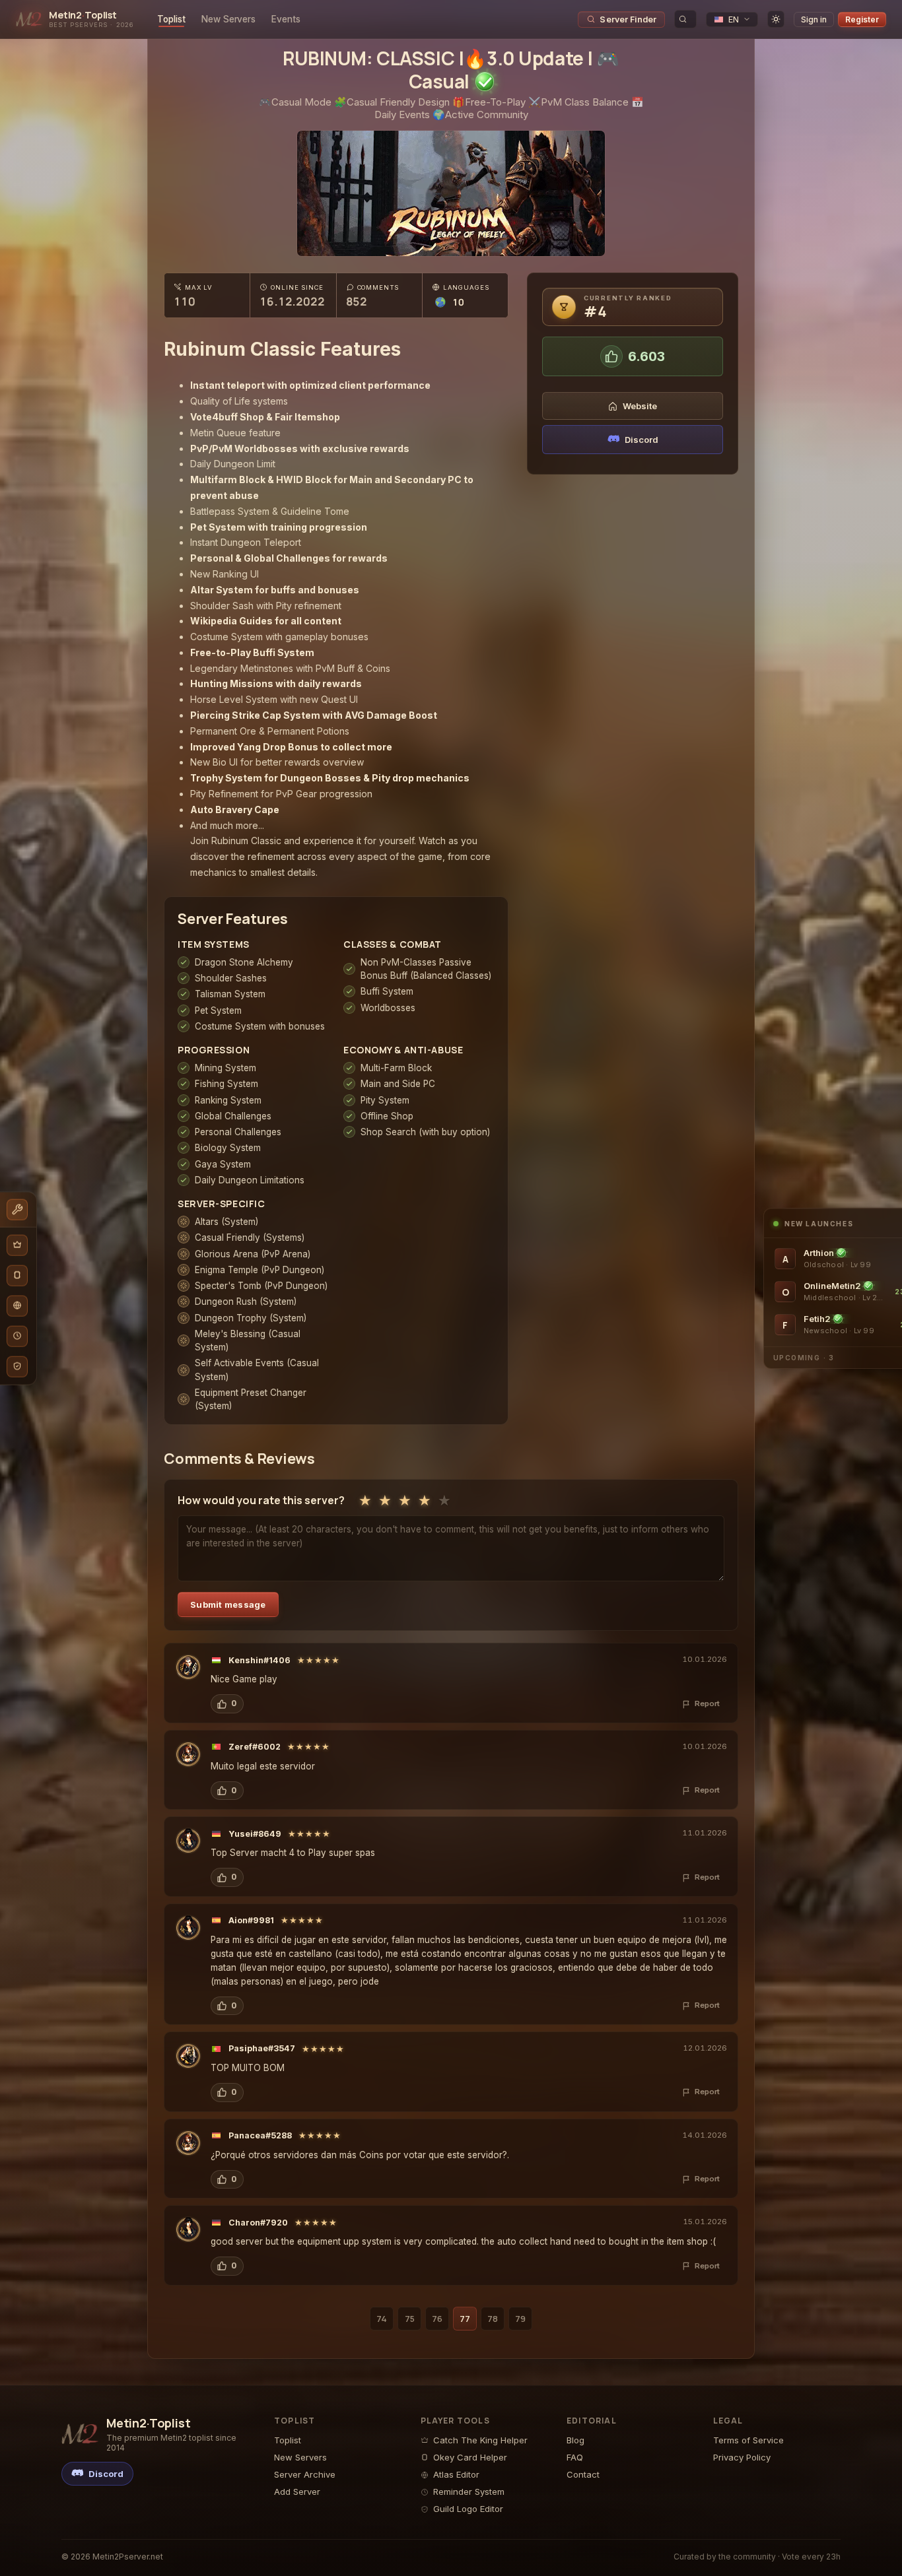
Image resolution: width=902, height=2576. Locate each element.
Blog (575, 2440)
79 (520, 2319)
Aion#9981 (251, 1920)
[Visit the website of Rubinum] (451, 193)
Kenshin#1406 (260, 1660)
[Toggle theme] (776, 19)
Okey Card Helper (470, 2457)
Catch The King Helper (480, 2440)
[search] (685, 19)
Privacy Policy (742, 2457)
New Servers (228, 19)
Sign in (814, 19)
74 (382, 2319)
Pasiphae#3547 (262, 2048)
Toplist (171, 19)
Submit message (228, 1604)
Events (286, 19)
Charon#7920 (258, 2223)
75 (410, 2319)
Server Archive (305, 2474)
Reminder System (469, 2492)
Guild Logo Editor (468, 2509)
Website (640, 406)
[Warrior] (188, 1667)
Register (862, 19)
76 (437, 2319)
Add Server (297, 2492)
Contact (583, 2474)
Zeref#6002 (255, 1747)
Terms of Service (748, 2440)
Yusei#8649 (255, 1834)
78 (493, 2319)
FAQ (575, 2457)
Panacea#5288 (260, 2135)
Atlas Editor (456, 2474)
